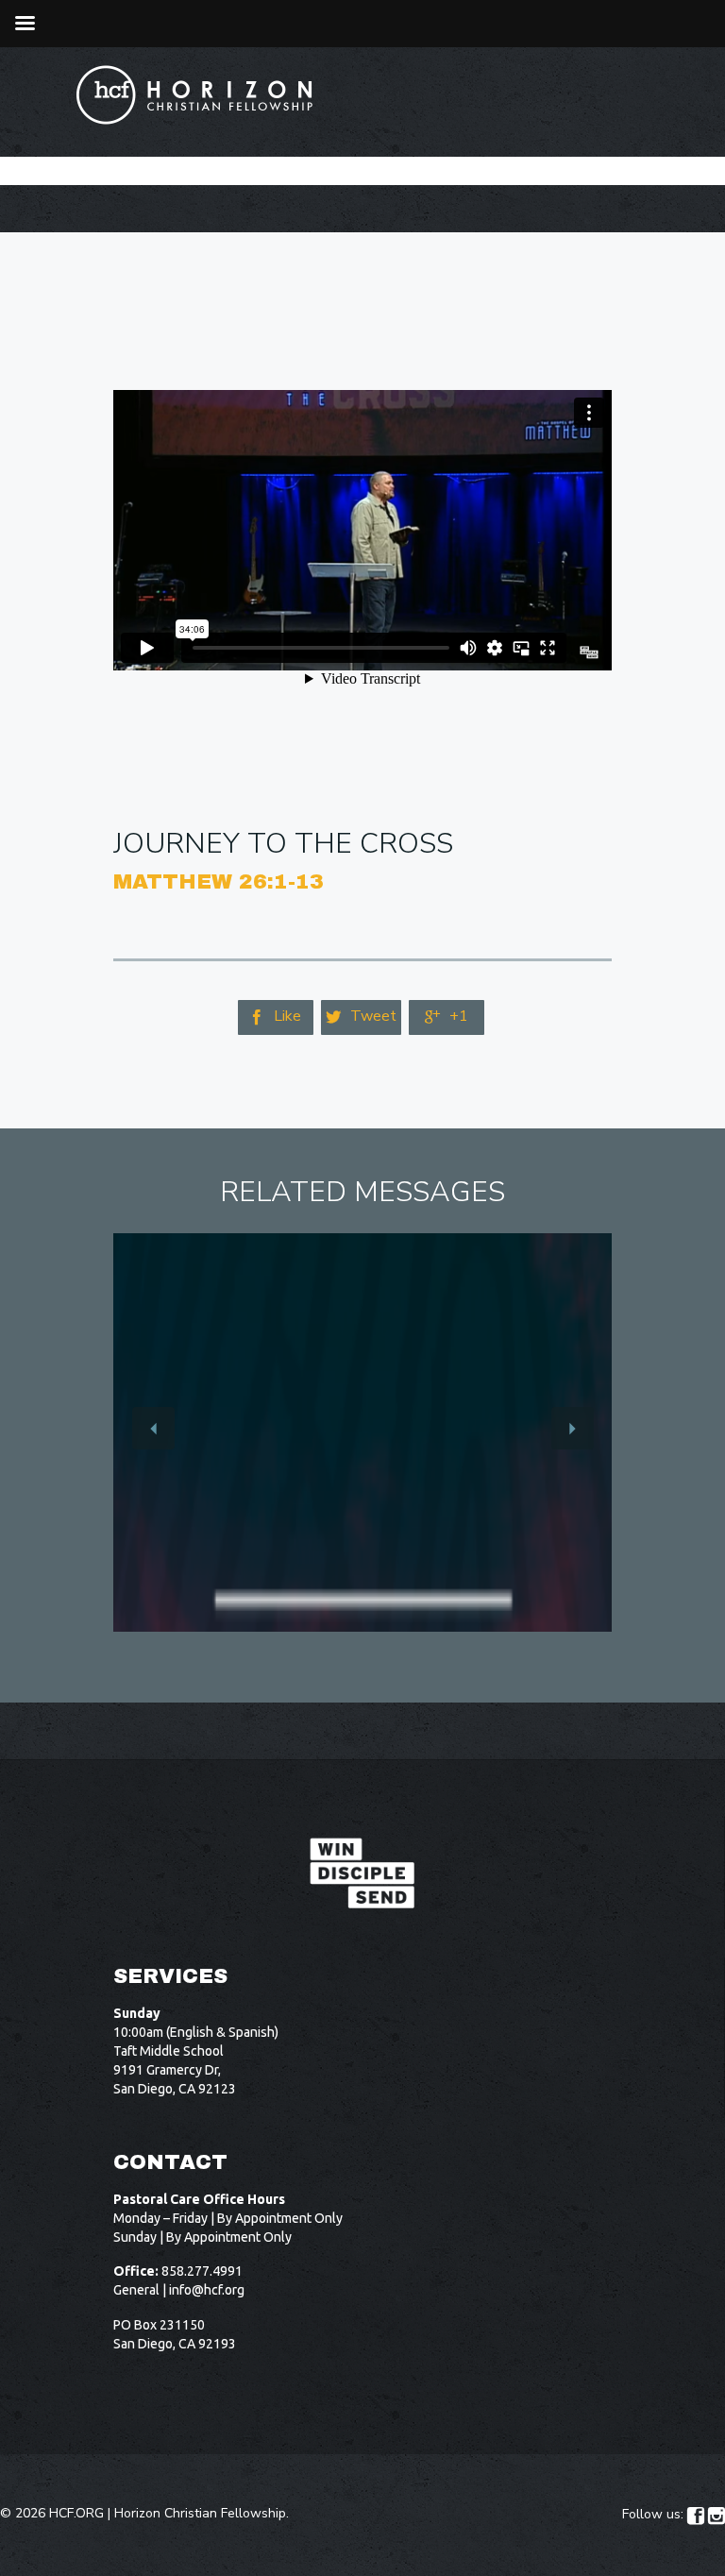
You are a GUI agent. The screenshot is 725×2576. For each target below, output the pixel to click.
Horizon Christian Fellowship (200, 2513)
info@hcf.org (207, 2290)
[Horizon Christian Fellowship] (195, 95)
